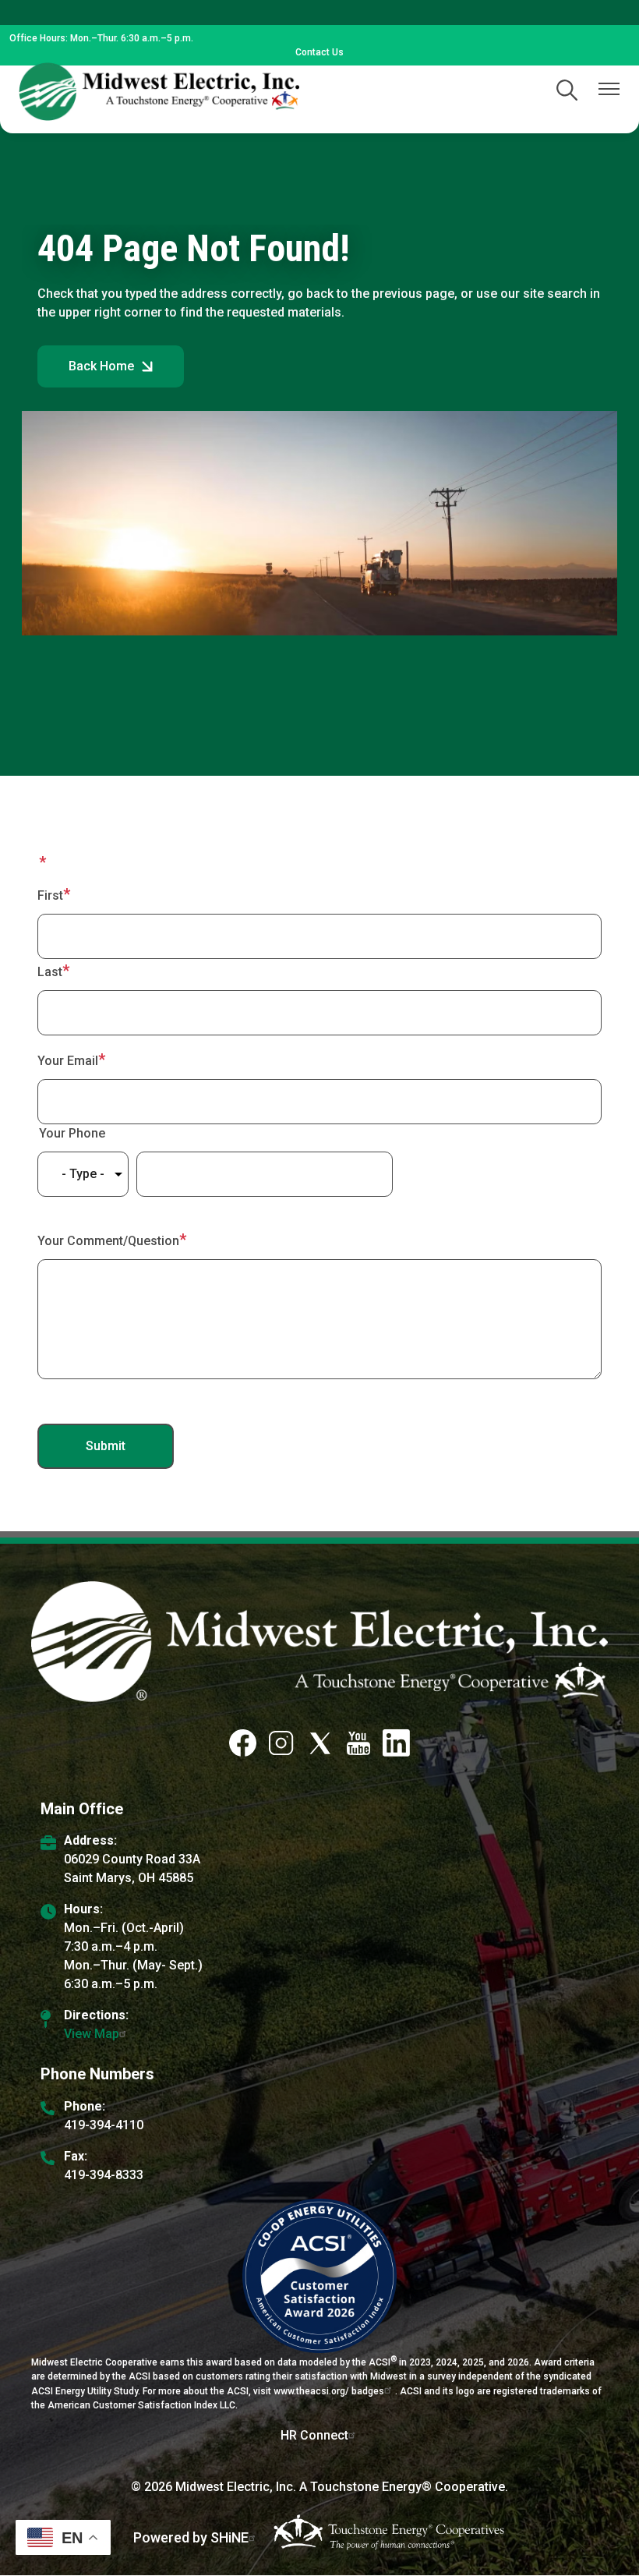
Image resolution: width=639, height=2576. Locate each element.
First (50, 895)
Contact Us (319, 52)
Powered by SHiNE (191, 2537)
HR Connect (314, 2435)
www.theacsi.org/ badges (329, 2391)
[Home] (159, 92)
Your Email (68, 1061)
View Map (92, 2034)
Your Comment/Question (108, 1241)
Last (50, 972)
